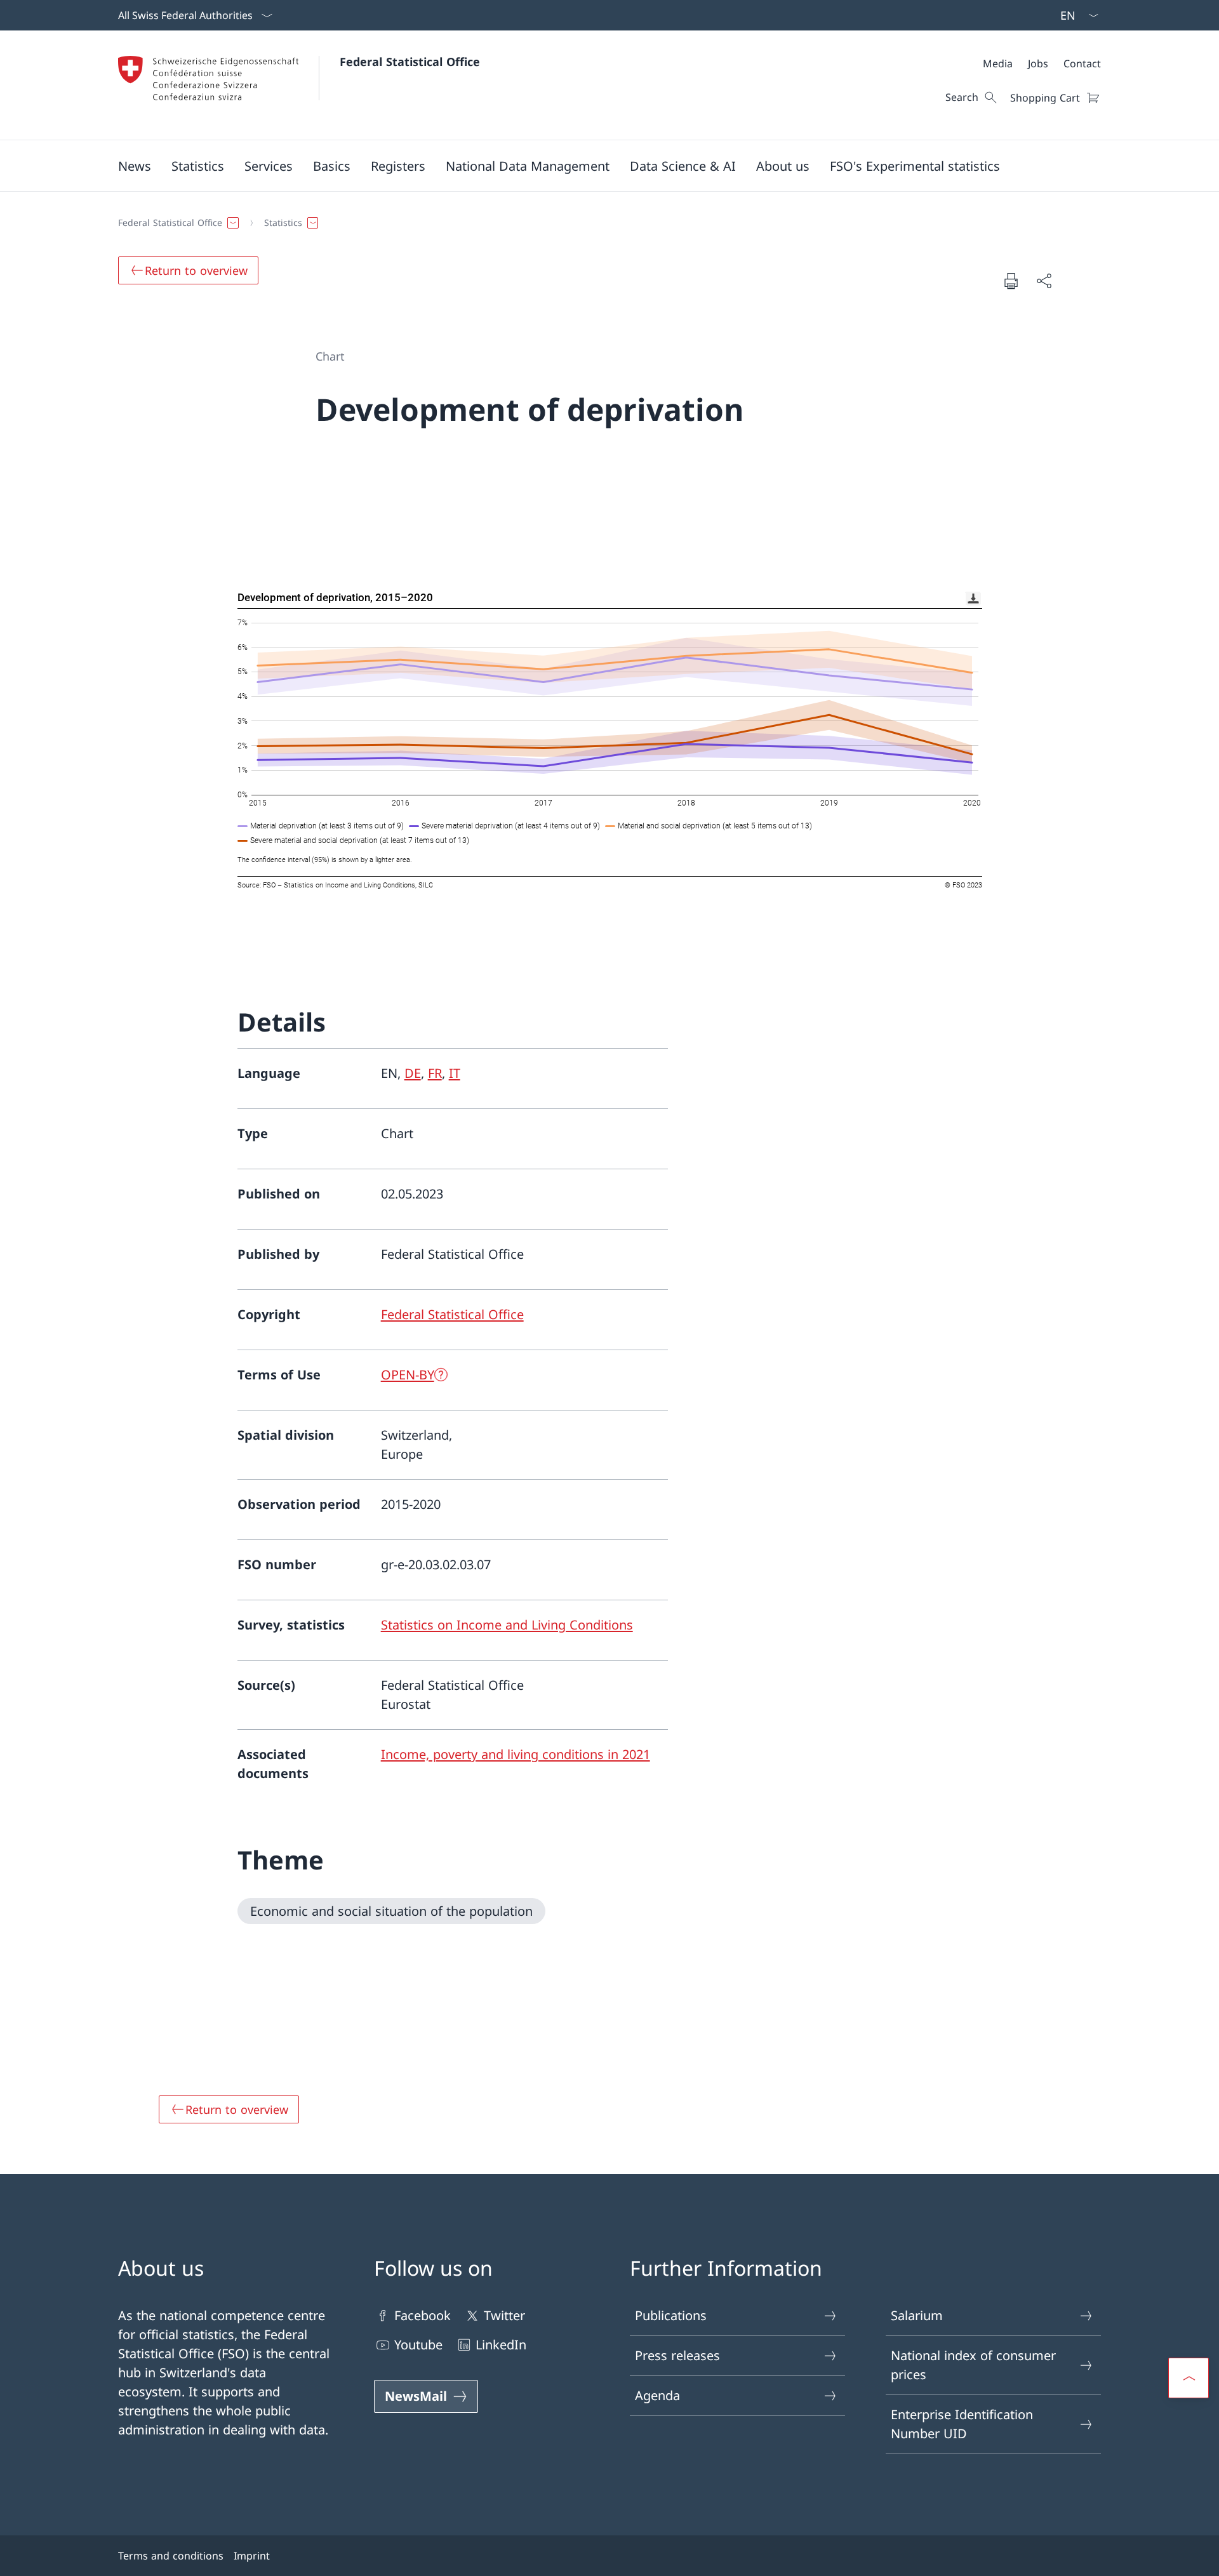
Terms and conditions (171, 2556)
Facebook (423, 2315)
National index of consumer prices (973, 2365)
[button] (135, 166)
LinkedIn (501, 2345)
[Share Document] (1044, 281)
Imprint (252, 2556)
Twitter (504, 2315)
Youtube (418, 2345)
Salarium (917, 2315)
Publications (671, 2315)
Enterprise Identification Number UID (962, 2424)
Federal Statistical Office (410, 62)
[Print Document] (1011, 281)
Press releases (677, 2355)
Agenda (657, 2395)
